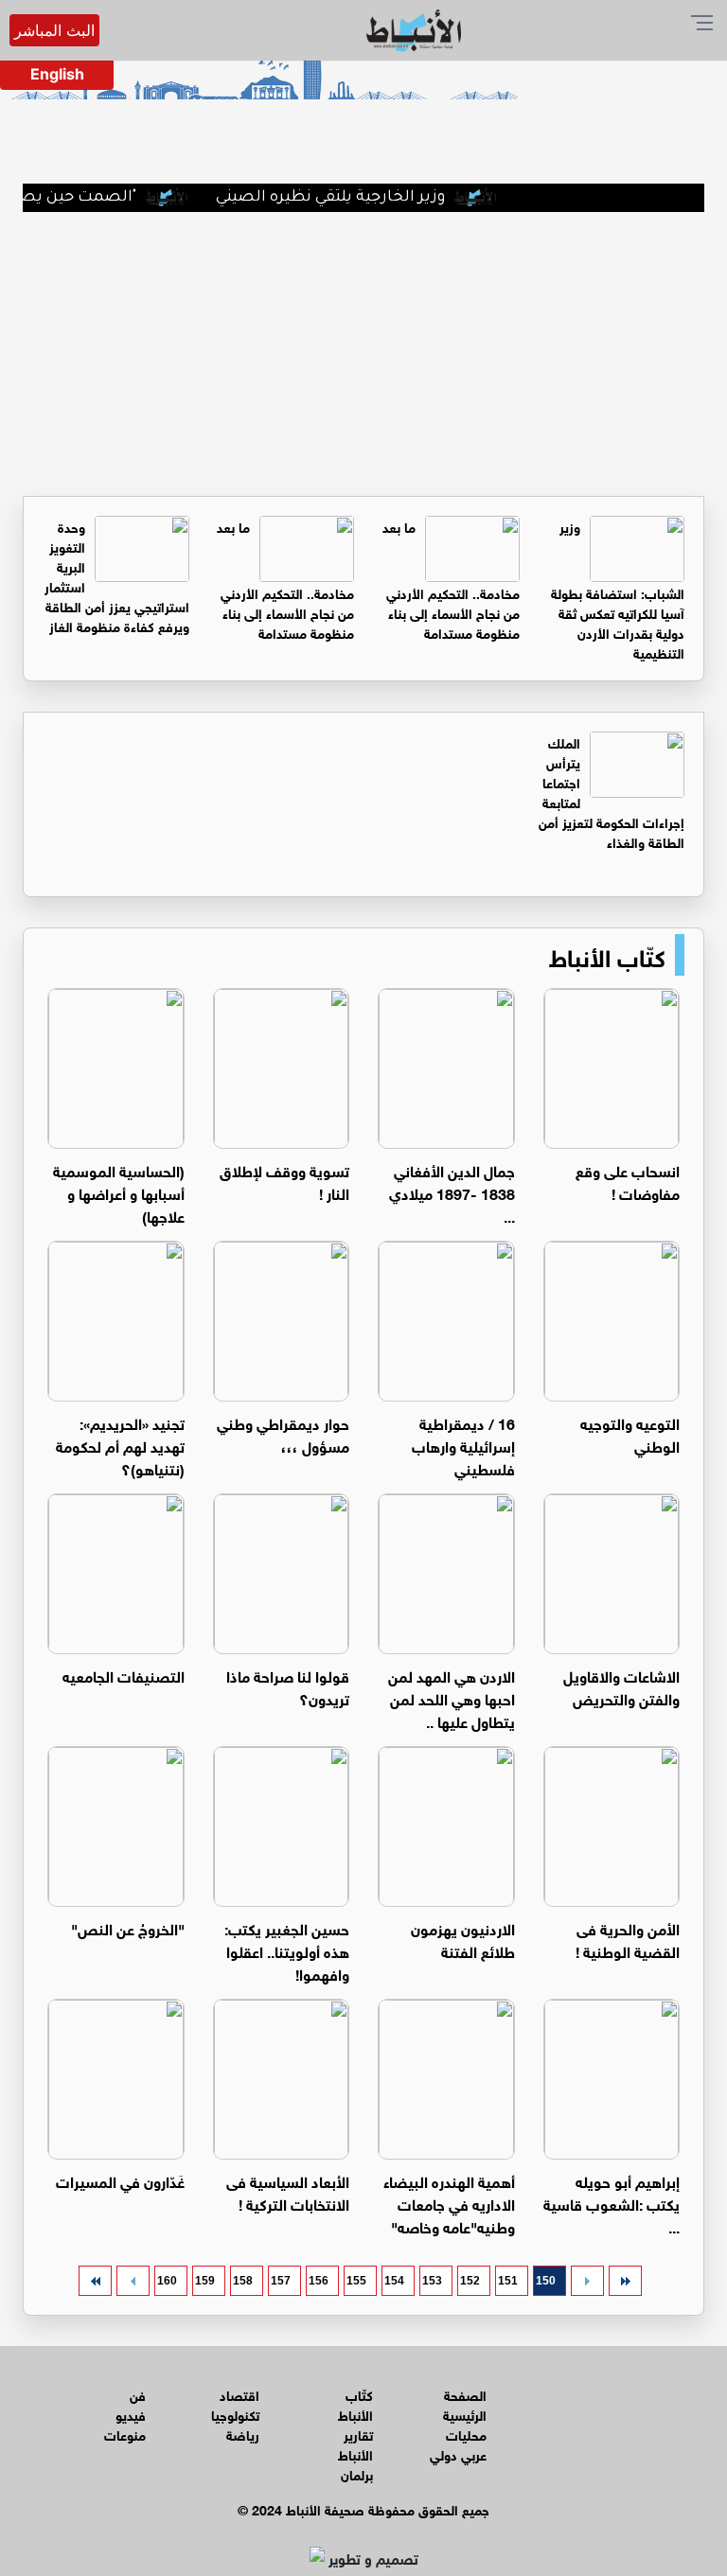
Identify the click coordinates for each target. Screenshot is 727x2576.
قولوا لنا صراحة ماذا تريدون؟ (288, 1686)
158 (243, 2281)
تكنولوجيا (235, 2414)
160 (167, 2281)
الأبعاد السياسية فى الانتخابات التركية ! (288, 2191)
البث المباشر (54, 30)
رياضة (243, 2434)
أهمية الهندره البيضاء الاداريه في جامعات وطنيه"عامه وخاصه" (449, 2203)
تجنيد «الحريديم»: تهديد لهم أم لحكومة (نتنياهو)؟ (120, 1445)
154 (394, 2281)
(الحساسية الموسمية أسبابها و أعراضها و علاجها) (119, 1192)
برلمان (357, 2473)
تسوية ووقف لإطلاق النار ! (284, 1181)
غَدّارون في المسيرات (120, 2180)
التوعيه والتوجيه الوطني (630, 1433)
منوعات (125, 2434)
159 (205, 2281)
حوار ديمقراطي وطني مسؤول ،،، (283, 1433)
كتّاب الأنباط (607, 955)
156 (319, 2281)
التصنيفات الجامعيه (124, 1675)
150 (546, 2281)
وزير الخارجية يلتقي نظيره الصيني (361, 198)
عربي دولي (458, 2453)
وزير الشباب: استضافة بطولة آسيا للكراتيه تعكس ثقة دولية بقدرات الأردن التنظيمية (618, 589)
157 (281, 2281)
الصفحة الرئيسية (465, 2404)
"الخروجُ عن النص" (128, 1927)
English (57, 74)
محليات (466, 2434)
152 (470, 2281)
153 (432, 2281)
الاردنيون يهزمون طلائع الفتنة (463, 1939)
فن (138, 2394)
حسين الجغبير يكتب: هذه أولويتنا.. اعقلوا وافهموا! (287, 1950)
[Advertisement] (363, 354)
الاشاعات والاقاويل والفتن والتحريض (621, 1686)
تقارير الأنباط (355, 2444)
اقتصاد (239, 2394)
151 (508, 2281)
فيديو (131, 2414)
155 (356, 2281)
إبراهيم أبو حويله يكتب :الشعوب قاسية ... (612, 2203)
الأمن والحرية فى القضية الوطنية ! (628, 1939)
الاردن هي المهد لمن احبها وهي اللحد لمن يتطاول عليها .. (452, 1697)
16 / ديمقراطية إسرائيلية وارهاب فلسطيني (463, 1445)
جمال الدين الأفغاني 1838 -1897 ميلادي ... (452, 1192)
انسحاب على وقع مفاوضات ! (628, 1181)
